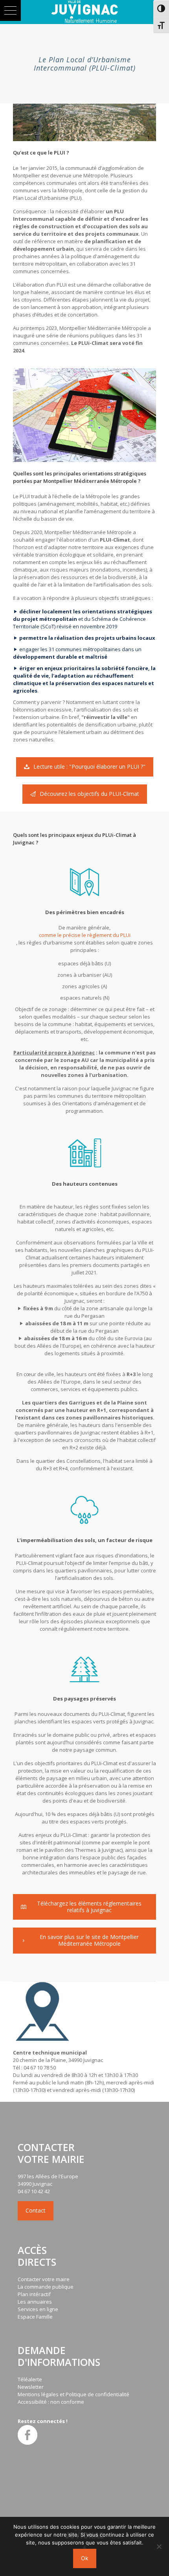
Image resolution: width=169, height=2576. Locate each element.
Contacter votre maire (44, 2279)
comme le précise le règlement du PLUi (85, 935)
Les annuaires (35, 2302)
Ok (85, 2558)
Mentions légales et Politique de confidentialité (73, 2394)
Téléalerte (30, 2379)
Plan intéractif (34, 2294)
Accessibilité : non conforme (51, 2402)
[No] (159, 2546)
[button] (10, 10)
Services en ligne (38, 2309)
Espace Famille (35, 2317)
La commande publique (46, 2287)
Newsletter (31, 2387)
